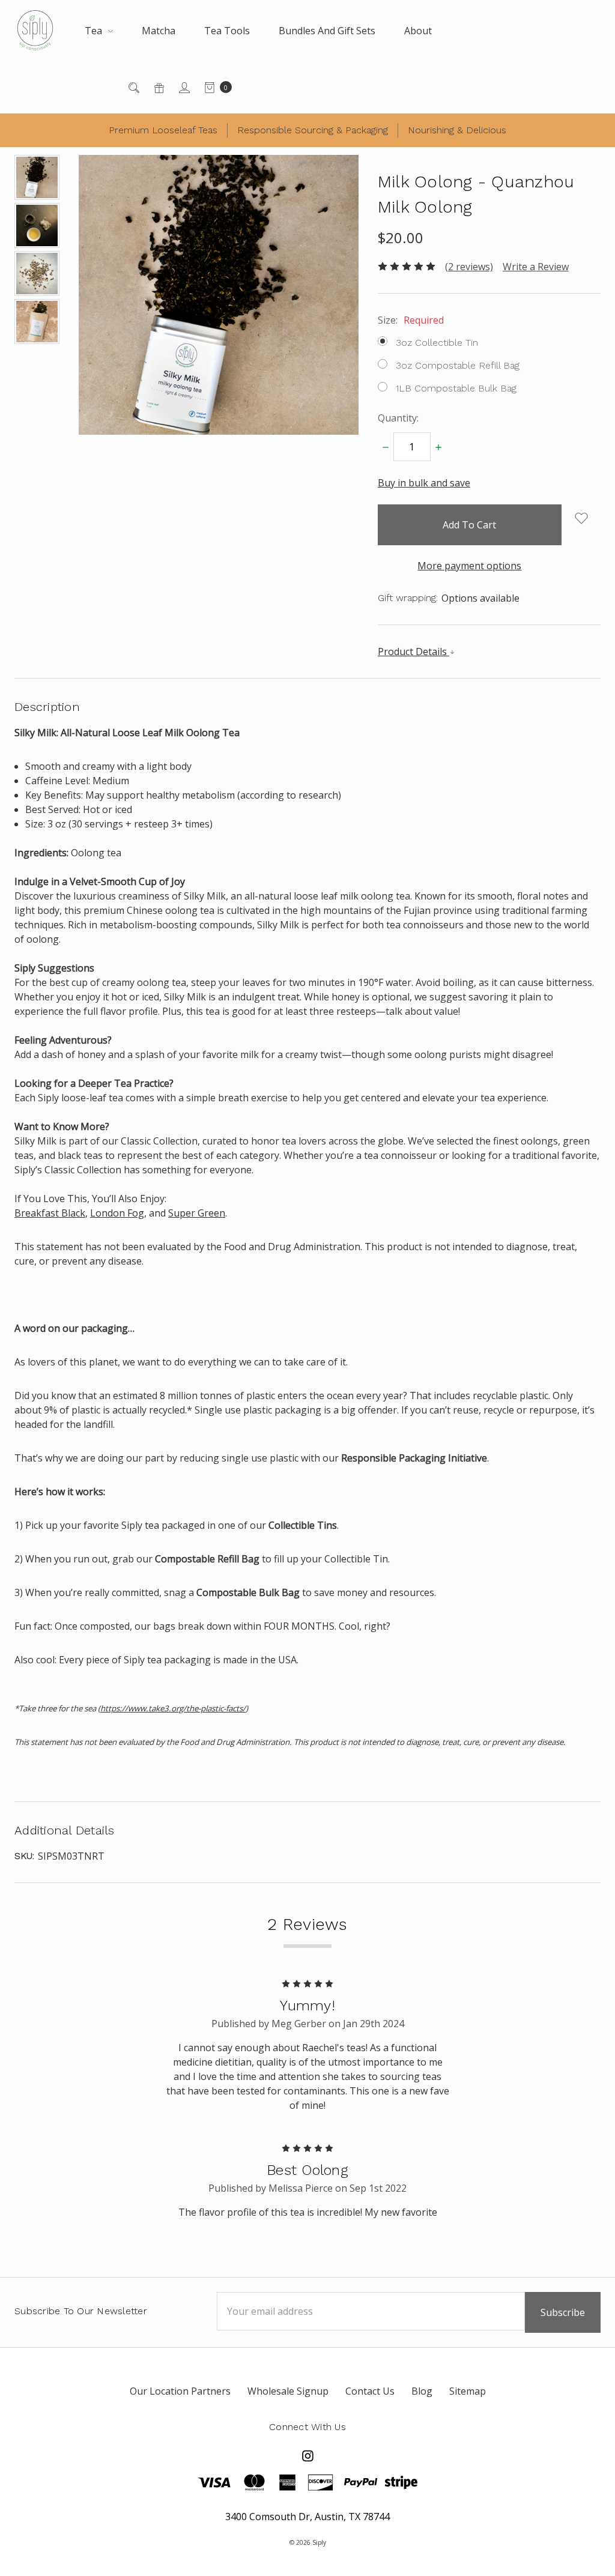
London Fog (117, 1213)
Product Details (414, 652)
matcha (159, 31)
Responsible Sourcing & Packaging (313, 130)
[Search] (133, 87)
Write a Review (536, 267)
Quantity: (398, 418)
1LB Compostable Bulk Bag (456, 388)
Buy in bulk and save (424, 483)
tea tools (227, 31)
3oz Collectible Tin (437, 343)
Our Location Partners (180, 2391)
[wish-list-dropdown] (581, 518)
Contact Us (370, 2391)
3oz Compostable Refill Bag (458, 365)
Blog (422, 2391)
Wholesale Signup (288, 2391)
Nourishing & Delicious (457, 130)
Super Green (197, 1213)
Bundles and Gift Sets (327, 31)
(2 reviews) (469, 267)
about (418, 31)
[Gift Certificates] (158, 87)
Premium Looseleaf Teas (163, 130)
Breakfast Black (50, 1213)
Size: (411, 320)
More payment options (469, 566)
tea (95, 31)
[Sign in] (183, 87)
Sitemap (468, 2391)
